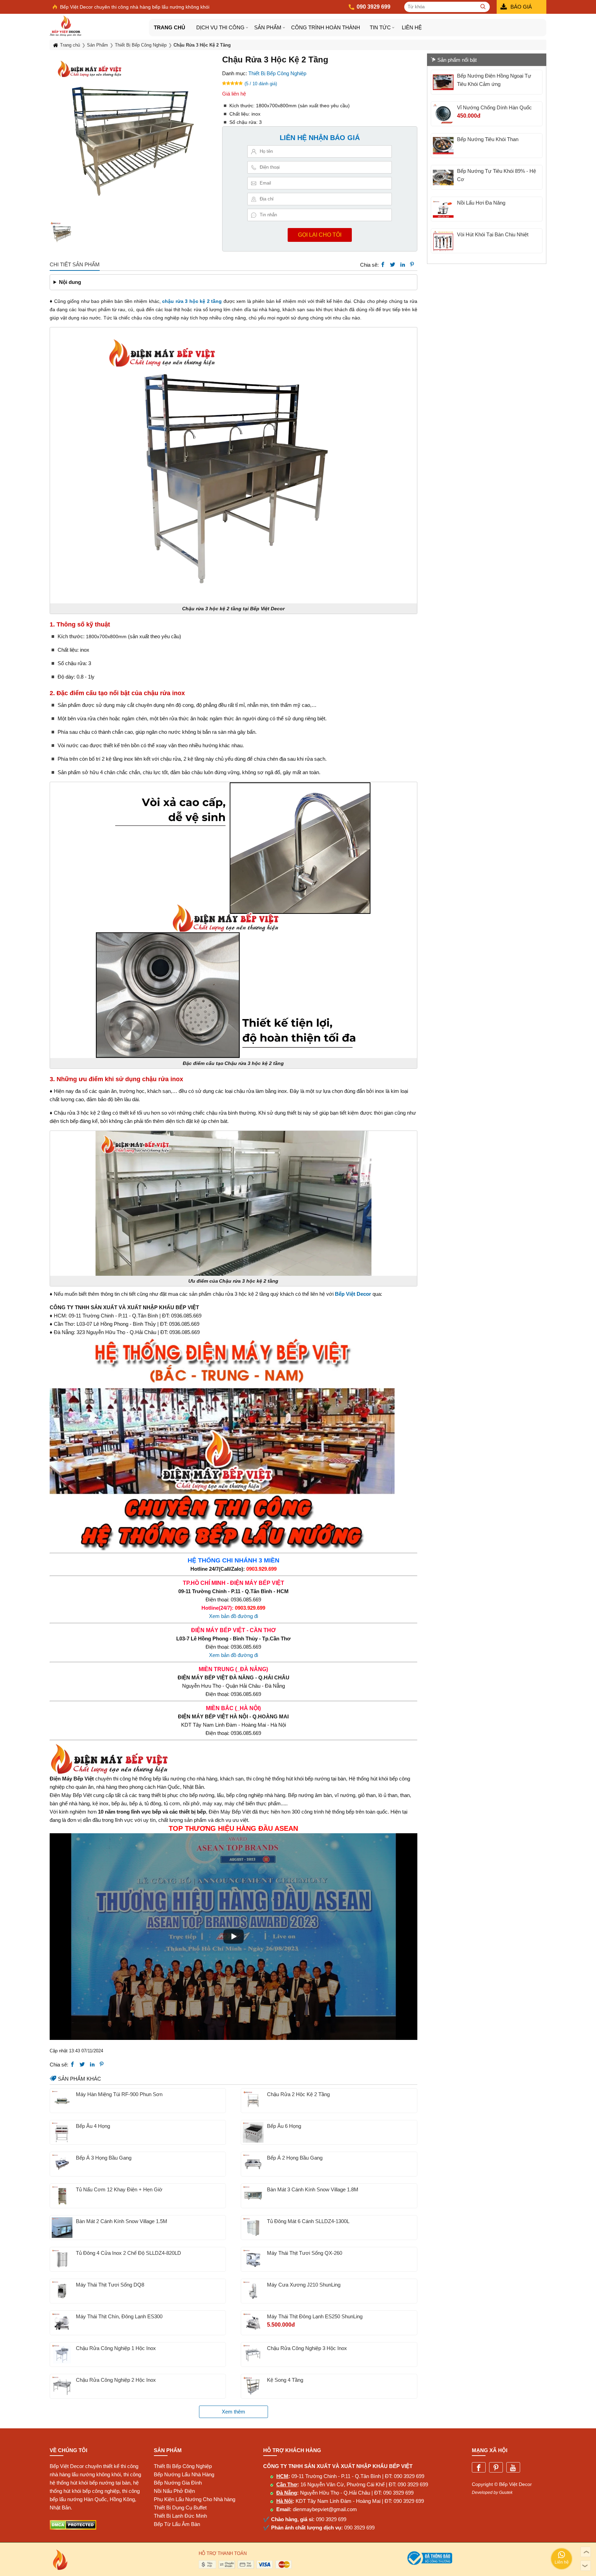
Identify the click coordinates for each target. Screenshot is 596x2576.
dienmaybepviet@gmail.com (325, 2509)
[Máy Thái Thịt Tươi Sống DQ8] (62, 2291)
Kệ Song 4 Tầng (285, 2380)
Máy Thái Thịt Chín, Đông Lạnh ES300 (119, 2316)
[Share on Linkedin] (403, 265)
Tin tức (380, 27)
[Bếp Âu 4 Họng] (62, 2132)
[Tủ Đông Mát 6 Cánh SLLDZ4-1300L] (253, 2228)
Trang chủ (170, 27)
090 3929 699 (409, 2476)
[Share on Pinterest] (412, 265)
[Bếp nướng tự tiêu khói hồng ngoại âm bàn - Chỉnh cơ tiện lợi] (443, 177)
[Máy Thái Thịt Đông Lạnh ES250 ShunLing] (253, 2323)
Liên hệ (412, 27)
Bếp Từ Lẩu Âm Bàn (177, 2524)
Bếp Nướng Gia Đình (178, 2483)
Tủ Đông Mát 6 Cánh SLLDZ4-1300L (308, 2221)
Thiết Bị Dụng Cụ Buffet (180, 2508)
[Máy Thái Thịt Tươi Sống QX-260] (253, 2259)
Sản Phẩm (268, 27)
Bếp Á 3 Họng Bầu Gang (104, 2158)
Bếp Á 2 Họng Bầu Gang (295, 2158)
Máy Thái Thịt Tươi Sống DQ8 (110, 2285)
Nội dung (70, 282)
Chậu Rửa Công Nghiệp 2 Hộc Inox (116, 2380)
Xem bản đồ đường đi (234, 1616)
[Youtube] (513, 2468)
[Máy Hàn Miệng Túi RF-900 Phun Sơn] (62, 2101)
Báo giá (521, 7)
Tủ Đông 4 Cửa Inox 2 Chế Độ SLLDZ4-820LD (128, 2253)
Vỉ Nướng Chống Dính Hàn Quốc (494, 107)
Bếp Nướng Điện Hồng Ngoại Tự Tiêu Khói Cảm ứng (494, 80)
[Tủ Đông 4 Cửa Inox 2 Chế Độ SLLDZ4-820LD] (62, 2259)
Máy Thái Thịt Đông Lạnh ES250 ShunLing (315, 2316)
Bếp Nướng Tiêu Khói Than (488, 139)
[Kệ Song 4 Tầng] (253, 2386)
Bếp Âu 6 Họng (284, 2126)
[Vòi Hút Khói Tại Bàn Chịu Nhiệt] (443, 241)
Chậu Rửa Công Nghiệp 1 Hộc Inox (116, 2348)
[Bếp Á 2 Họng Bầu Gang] (253, 2164)
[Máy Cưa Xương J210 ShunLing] (253, 2291)
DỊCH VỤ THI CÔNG (220, 27)
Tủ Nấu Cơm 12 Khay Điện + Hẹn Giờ (119, 2189)
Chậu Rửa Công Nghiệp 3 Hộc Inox (307, 2348)
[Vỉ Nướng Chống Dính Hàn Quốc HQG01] (443, 114)
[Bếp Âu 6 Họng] (253, 2132)
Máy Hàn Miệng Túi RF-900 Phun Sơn (119, 2094)
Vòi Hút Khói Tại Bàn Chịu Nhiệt (493, 234)
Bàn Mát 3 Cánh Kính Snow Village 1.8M (313, 2189)
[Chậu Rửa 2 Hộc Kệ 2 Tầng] (253, 2101)
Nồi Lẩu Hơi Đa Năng (481, 203)
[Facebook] (479, 2468)
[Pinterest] (496, 2468)
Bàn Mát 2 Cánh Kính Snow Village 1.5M (122, 2221)
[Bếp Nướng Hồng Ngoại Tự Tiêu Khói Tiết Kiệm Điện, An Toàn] (443, 82)
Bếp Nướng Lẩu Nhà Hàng (184, 2474)
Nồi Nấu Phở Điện (174, 2491)
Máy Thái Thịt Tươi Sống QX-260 (305, 2253)
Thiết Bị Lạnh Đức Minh (180, 2516)
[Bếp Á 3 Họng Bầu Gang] (62, 2164)
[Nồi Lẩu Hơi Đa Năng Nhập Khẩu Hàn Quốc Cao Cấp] (443, 209)
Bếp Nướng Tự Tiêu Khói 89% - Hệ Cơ (496, 175)
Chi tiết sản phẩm (75, 264)
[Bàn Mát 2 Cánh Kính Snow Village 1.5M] (62, 2228)
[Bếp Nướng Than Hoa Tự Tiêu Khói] (443, 146)
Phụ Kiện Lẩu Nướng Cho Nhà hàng (195, 2499)
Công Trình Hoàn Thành (326, 27)
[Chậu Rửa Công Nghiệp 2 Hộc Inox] (62, 2386)
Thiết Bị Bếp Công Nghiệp (277, 73)
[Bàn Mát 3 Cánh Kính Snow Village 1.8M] (253, 2196)
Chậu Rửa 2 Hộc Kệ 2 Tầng (298, 2094)
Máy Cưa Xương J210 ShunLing (304, 2285)
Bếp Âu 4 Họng (93, 2126)
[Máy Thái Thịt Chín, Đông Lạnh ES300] (62, 2323)
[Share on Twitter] (393, 265)
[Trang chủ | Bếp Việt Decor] (99, 26)
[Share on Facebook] (383, 265)
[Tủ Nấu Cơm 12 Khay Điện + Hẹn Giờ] (62, 2196)
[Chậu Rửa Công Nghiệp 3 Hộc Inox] (253, 2355)
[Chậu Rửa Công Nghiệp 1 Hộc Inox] (62, 2355)
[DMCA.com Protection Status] (73, 2528)
